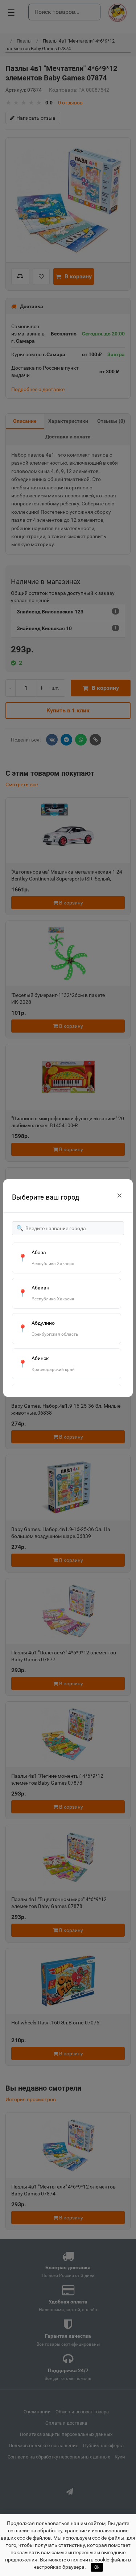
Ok (97, 2567)
